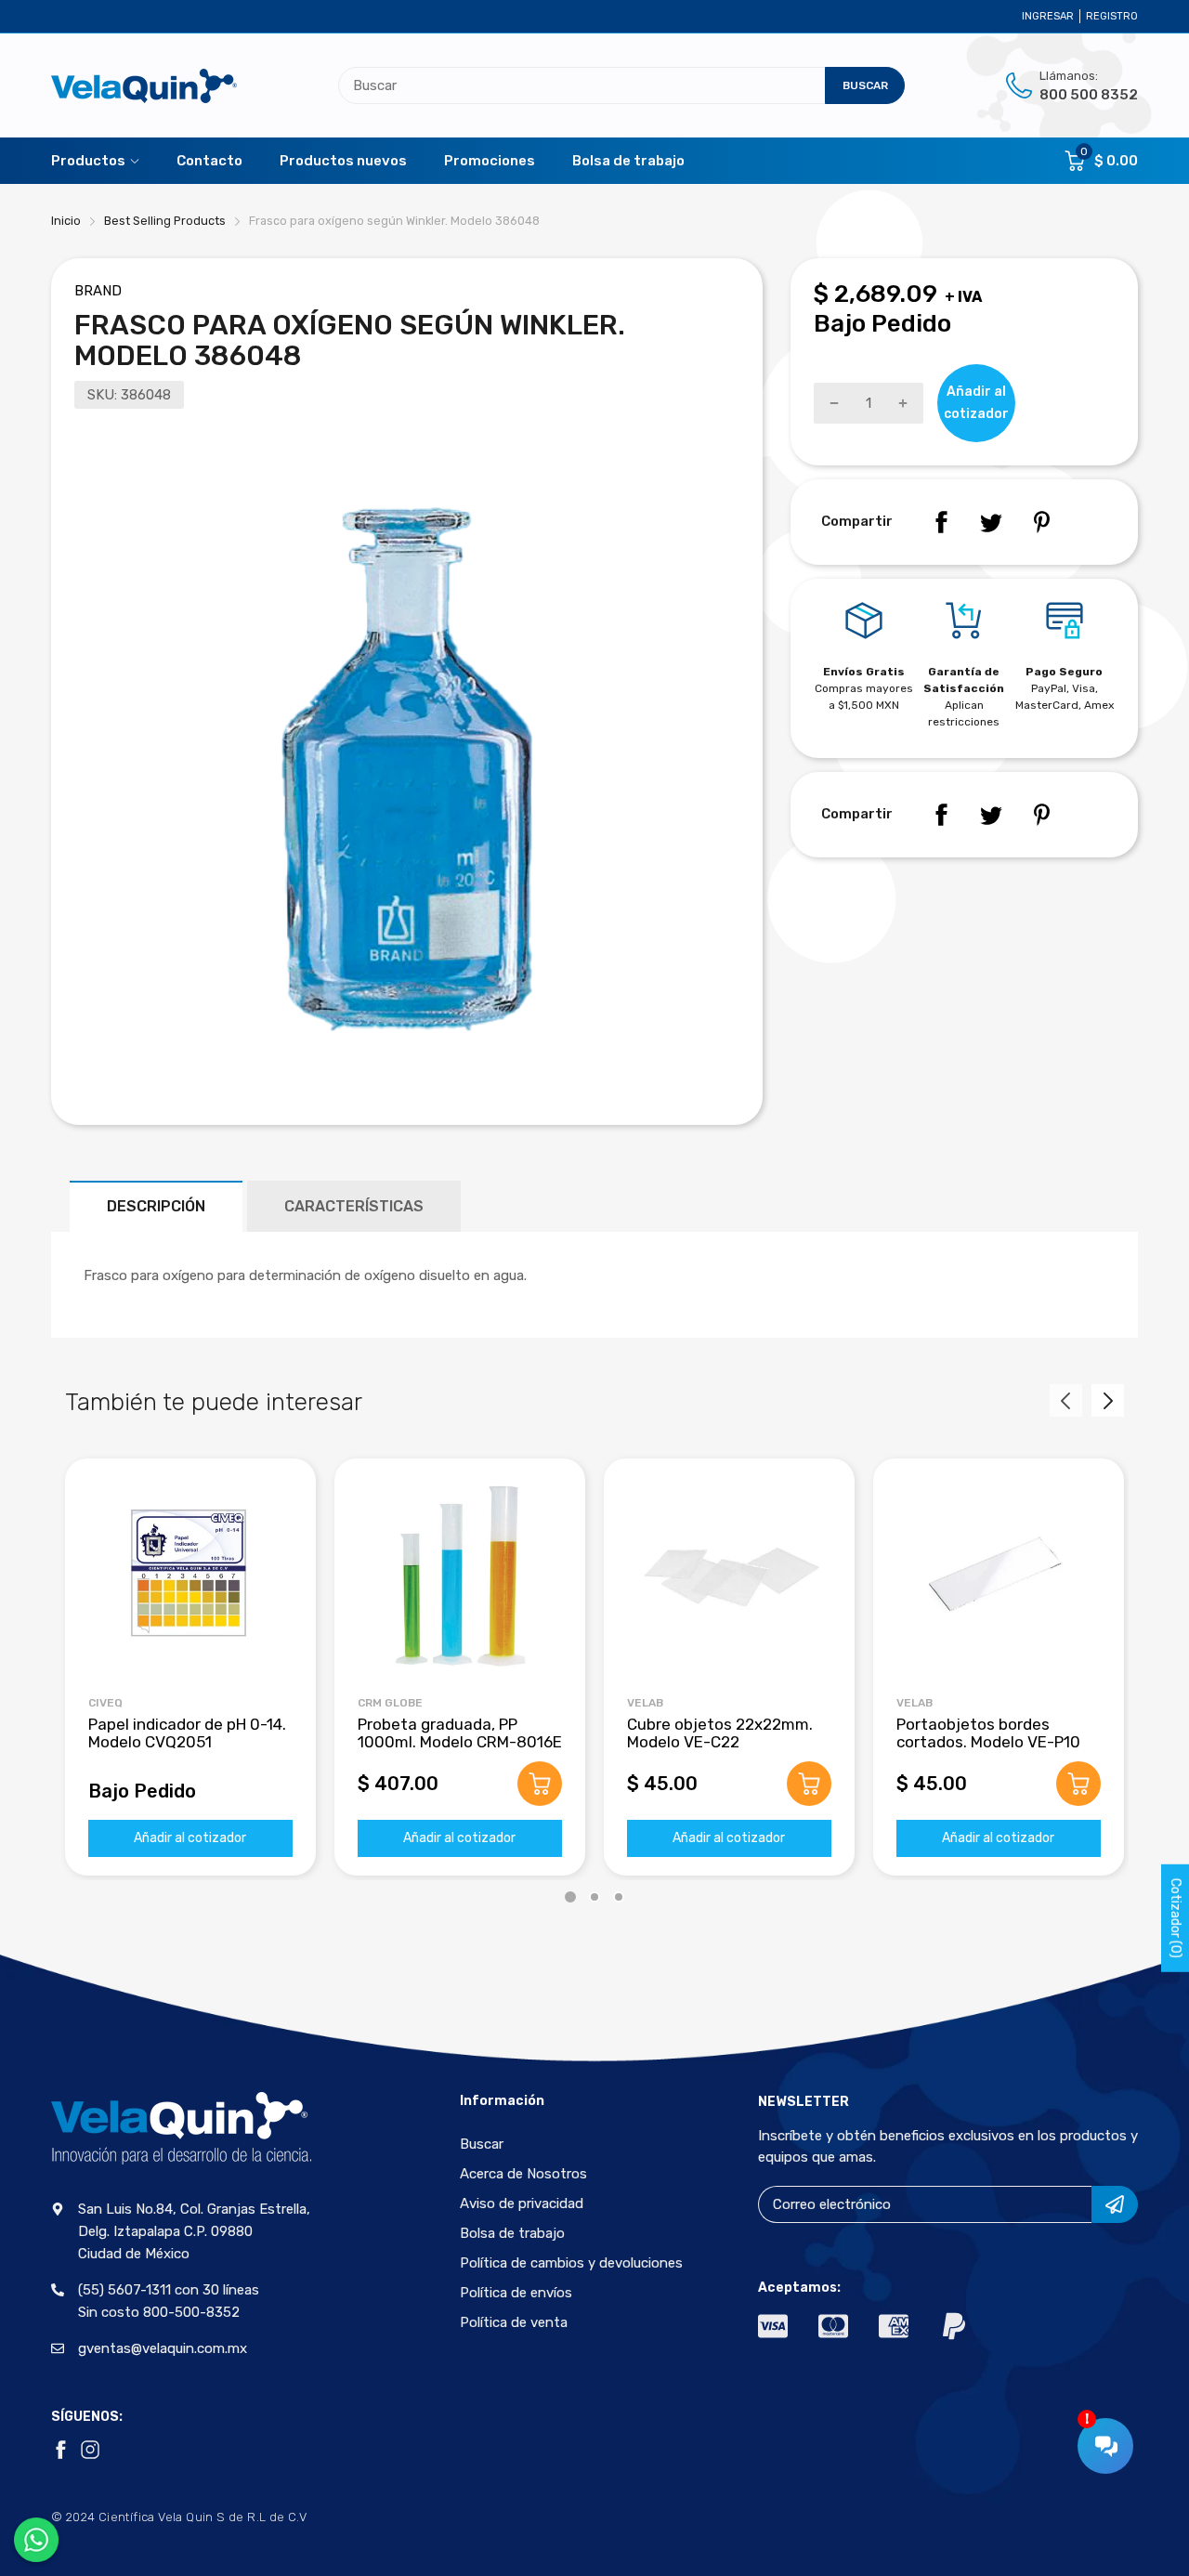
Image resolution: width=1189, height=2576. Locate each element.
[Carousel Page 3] (619, 1897)
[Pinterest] (1041, 522)
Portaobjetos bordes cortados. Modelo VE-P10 (988, 1733)
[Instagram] (90, 2450)
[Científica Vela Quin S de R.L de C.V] (144, 86)
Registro (1112, 16)
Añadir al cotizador (190, 1838)
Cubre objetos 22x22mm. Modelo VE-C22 (720, 1733)
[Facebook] (941, 522)
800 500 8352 (1089, 95)
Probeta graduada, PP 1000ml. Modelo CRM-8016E (460, 1733)
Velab (645, 1703)
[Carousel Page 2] (594, 1897)
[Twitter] (991, 522)
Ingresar (1048, 16)
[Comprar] (540, 1784)
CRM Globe (390, 1703)
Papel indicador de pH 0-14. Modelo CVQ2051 (187, 1733)
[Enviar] (1115, 2204)
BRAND (98, 291)
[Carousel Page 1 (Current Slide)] (570, 1897)
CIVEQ (105, 1703)
